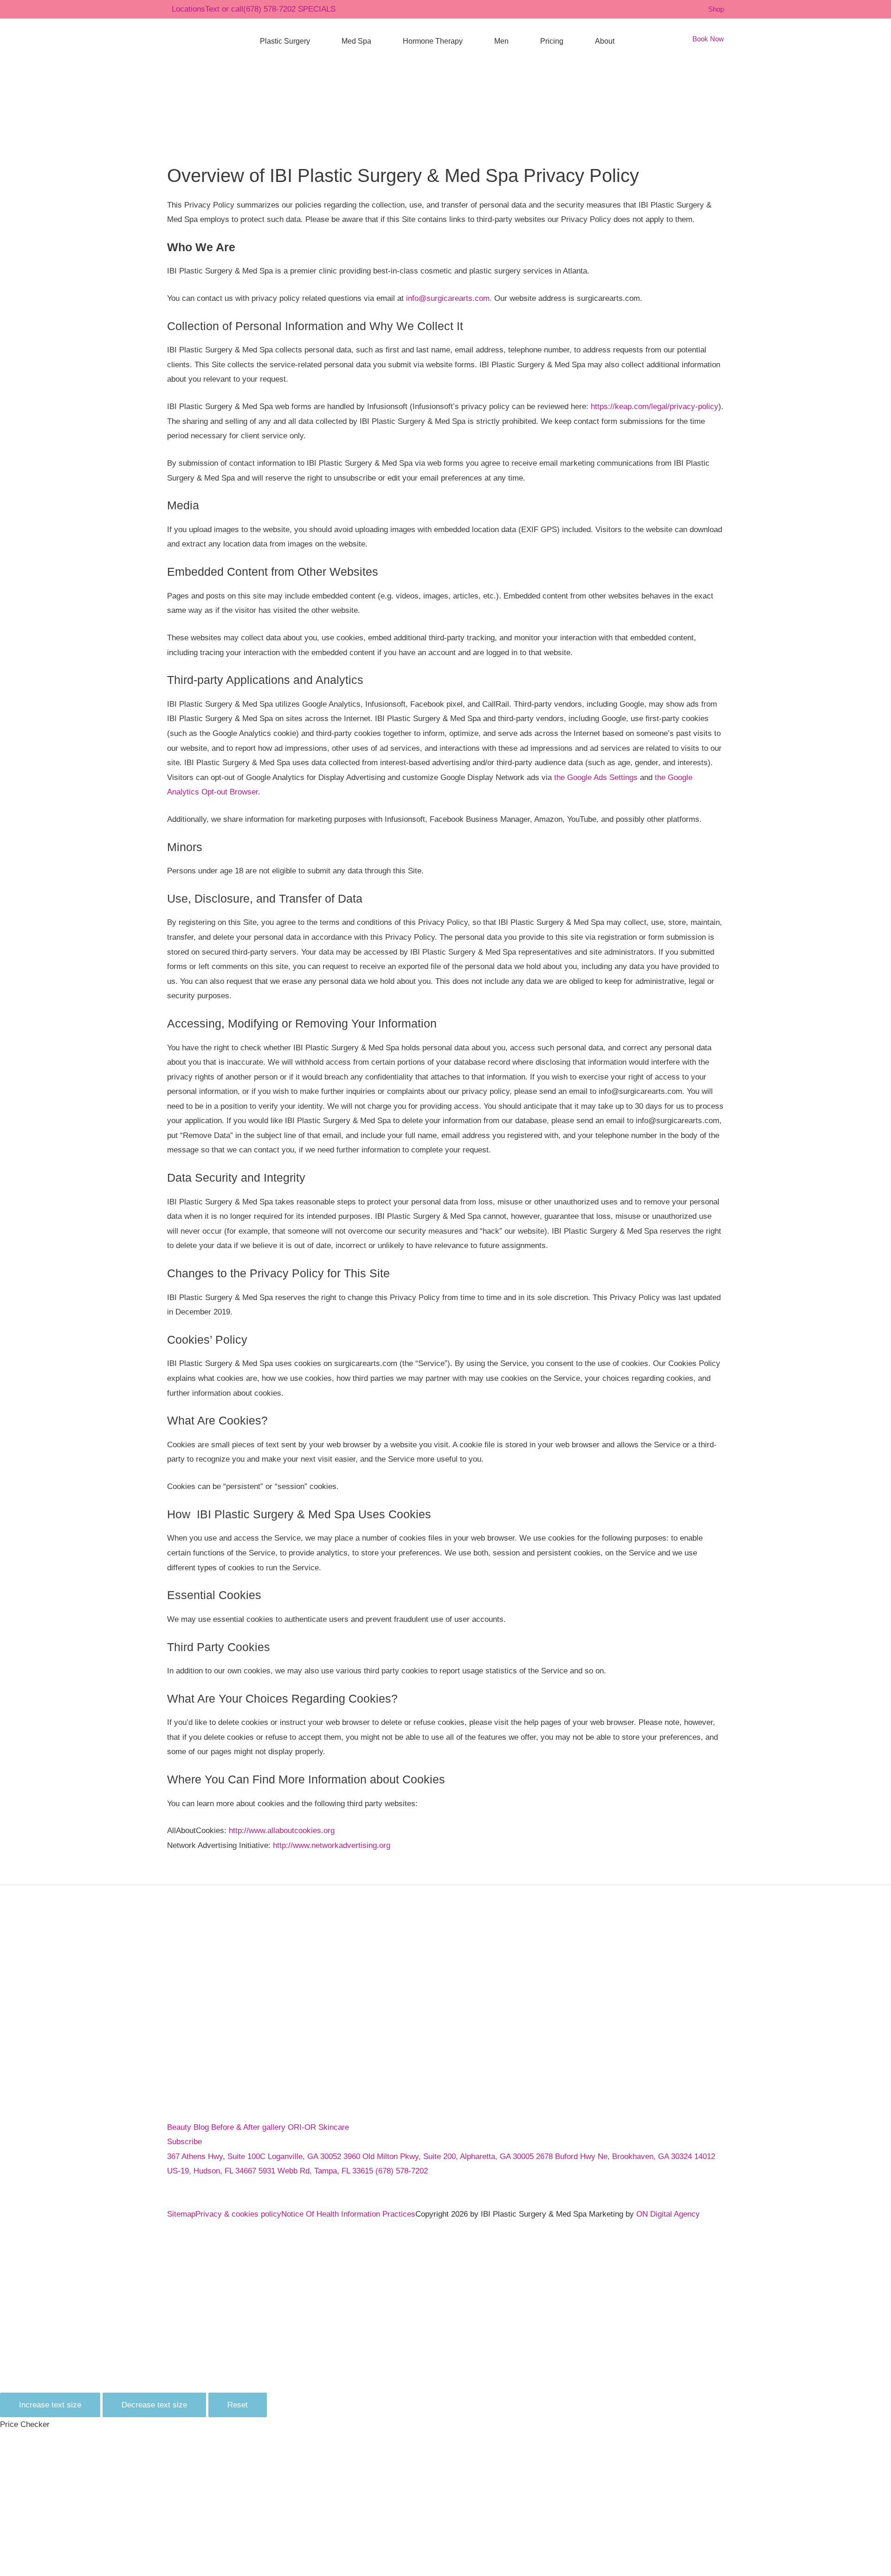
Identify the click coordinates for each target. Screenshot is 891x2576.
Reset (238, 2405)
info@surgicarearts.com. (450, 298)
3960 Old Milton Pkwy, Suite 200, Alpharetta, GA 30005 (440, 2156)
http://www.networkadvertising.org (332, 1845)
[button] (314, 41)
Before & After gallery (249, 2127)
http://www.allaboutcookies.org (282, 1831)
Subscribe (184, 2142)
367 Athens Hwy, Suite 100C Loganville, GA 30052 (255, 2156)
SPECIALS (317, 9)
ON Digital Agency (668, 2214)
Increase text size (50, 2405)
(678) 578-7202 (250, 9)
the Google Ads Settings (596, 777)
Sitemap (181, 2214)
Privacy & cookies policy (238, 2214)
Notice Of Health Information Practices (348, 2214)
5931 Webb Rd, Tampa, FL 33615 (317, 2171)
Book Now (708, 39)
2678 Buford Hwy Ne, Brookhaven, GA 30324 (615, 2156)
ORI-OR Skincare (318, 2127)
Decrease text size (154, 2405)
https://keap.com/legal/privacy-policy (655, 407)
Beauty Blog (189, 2127)
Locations (188, 9)
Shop (716, 9)
